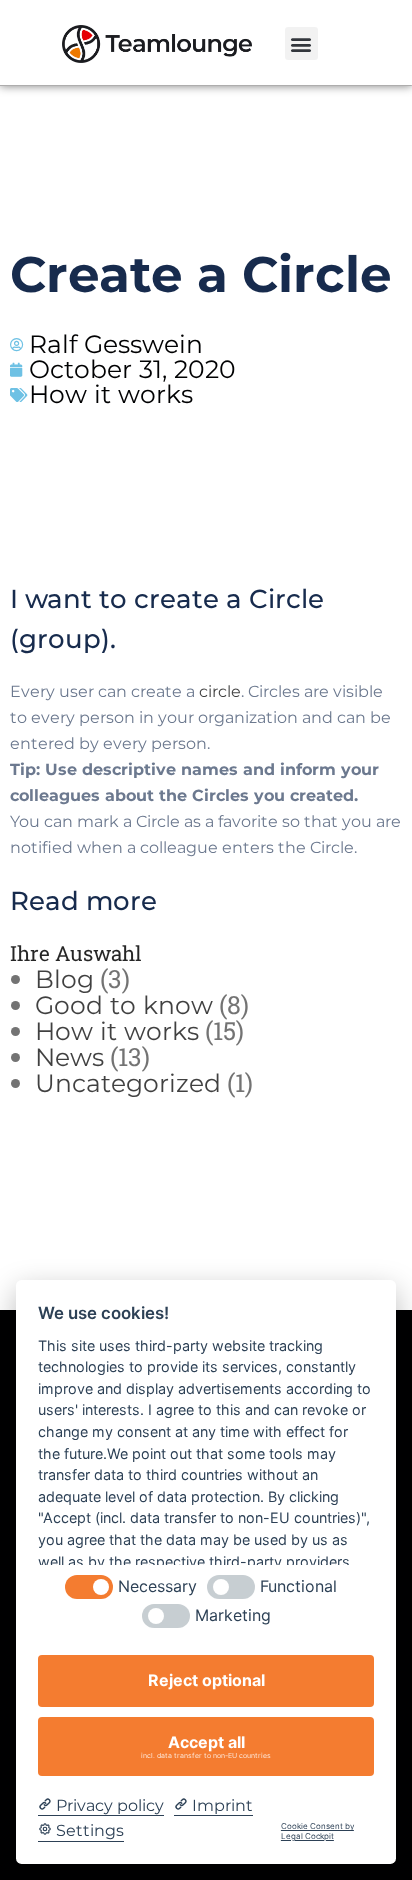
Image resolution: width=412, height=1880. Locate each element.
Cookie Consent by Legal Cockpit (317, 1831)
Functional (298, 1586)
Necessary (157, 1586)
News (69, 1057)
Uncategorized (128, 1083)
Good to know (124, 1005)
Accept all (206, 1746)
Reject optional (206, 1680)
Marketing (233, 1615)
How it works (111, 394)
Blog (64, 979)
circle (220, 691)
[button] (301, 43)
